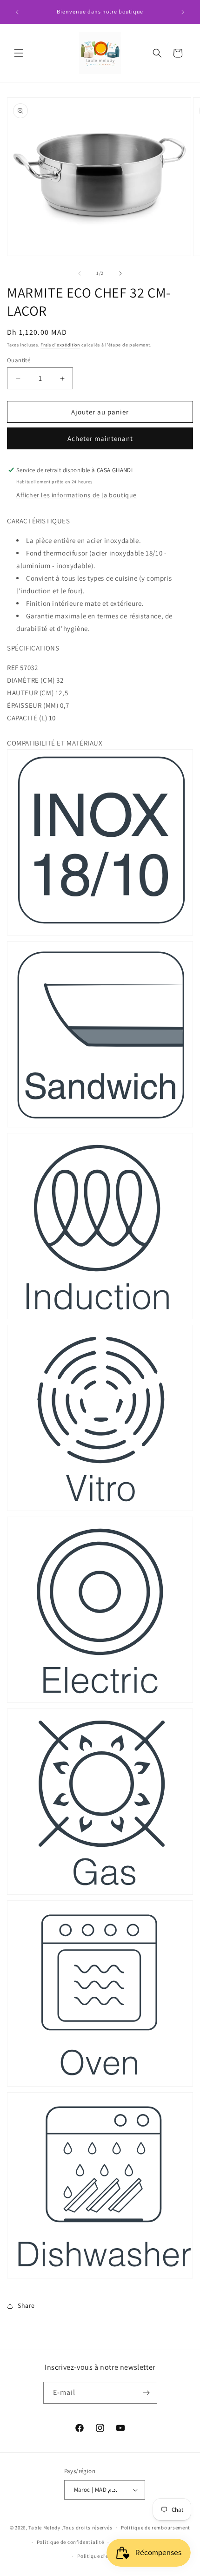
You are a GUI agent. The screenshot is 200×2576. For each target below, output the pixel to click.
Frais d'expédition (60, 345)
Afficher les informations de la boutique (77, 495)
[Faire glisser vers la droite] (120, 273)
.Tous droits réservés (87, 2528)
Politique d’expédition (104, 2556)
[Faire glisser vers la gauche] (80, 273)
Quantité (19, 360)
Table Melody (44, 2528)
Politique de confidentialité (70, 2542)
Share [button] (26, 2305)
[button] (19, 53)
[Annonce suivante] (183, 12)
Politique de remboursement (156, 2528)
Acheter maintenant (100, 438)
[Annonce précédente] (17, 12)
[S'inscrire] (147, 2393)
